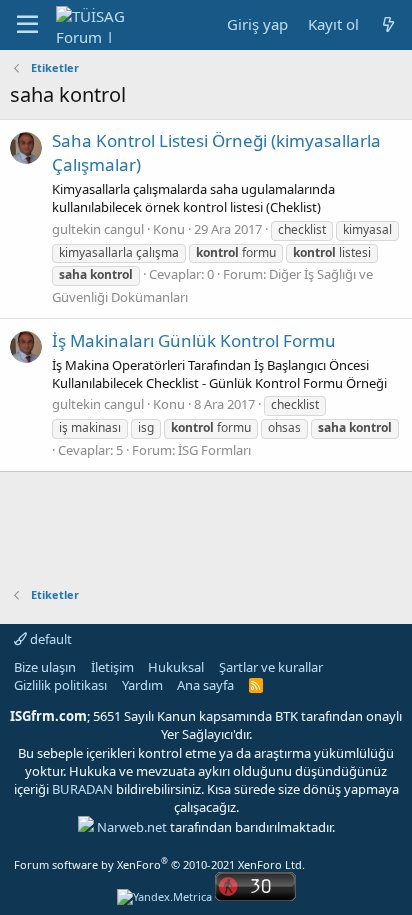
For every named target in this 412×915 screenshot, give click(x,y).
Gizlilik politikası (60, 685)
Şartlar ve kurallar (271, 667)
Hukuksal (176, 667)
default (49, 639)
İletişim (112, 667)
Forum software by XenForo (159, 864)
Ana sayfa (205, 685)
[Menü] (27, 25)
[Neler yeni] (388, 24)
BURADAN (82, 789)
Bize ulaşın (45, 667)
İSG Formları (214, 450)
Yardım (142, 685)
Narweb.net (132, 827)
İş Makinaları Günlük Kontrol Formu (194, 340)
